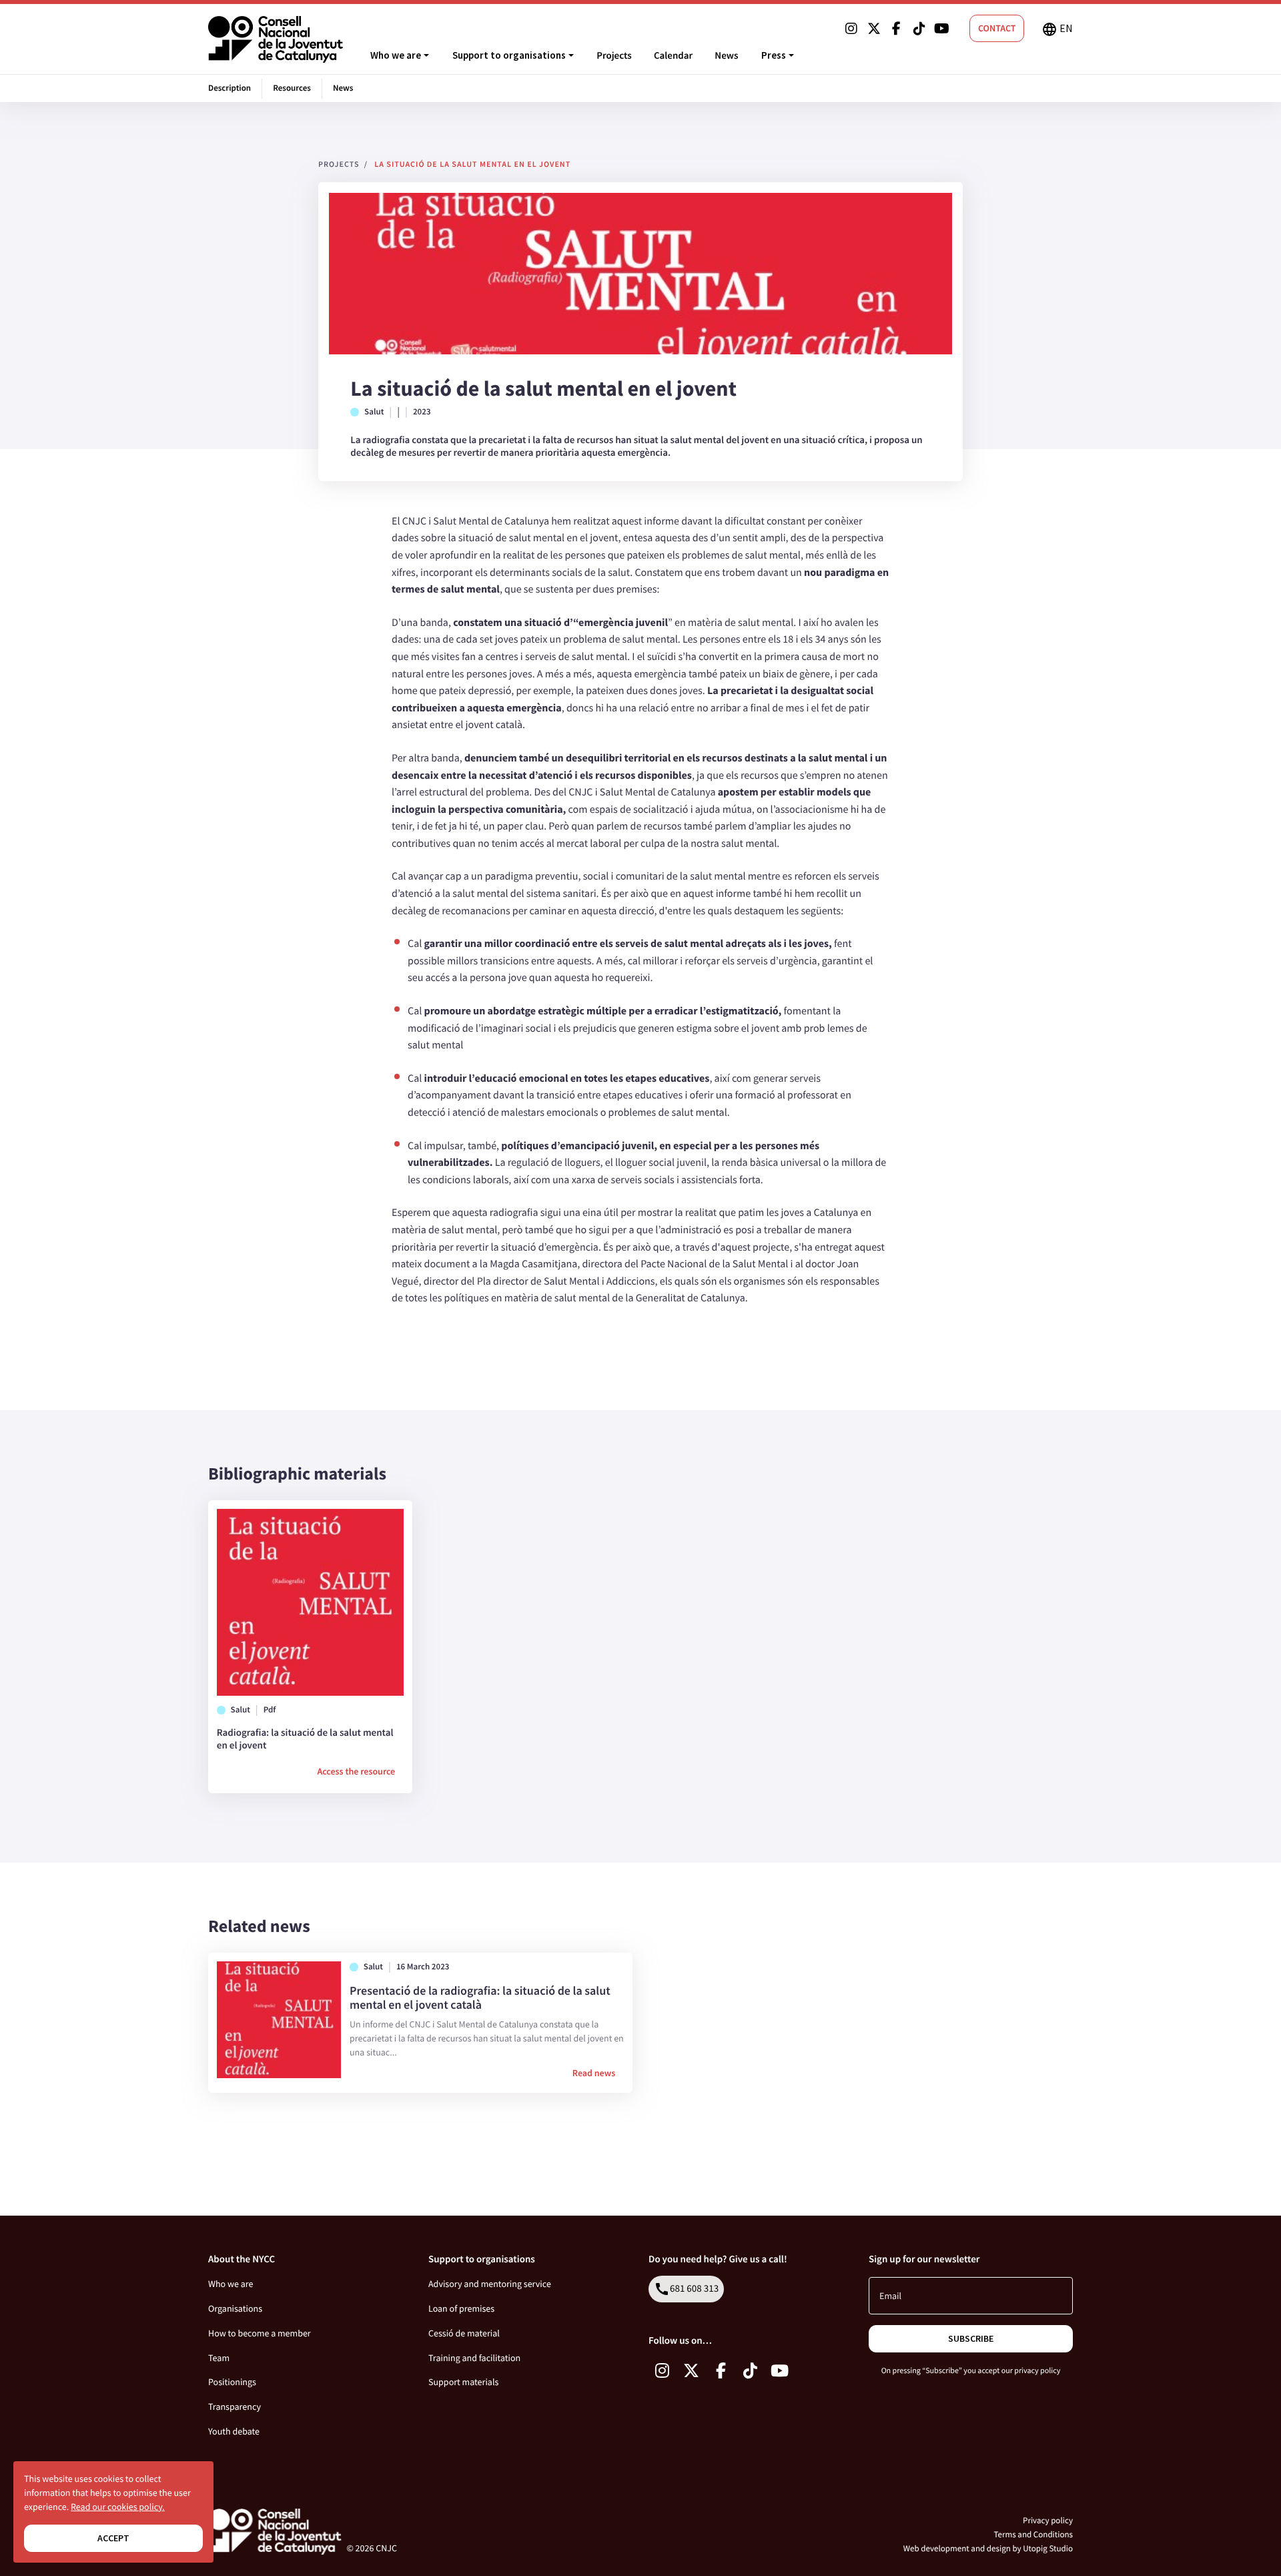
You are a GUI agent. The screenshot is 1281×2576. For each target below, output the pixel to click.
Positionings (232, 2382)
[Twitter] (874, 29)
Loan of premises (461, 2308)
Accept (113, 2538)
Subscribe (971, 2338)
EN (1057, 29)
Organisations (235, 2308)
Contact (997, 28)
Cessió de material (464, 2333)
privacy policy (1037, 2371)
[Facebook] (897, 29)
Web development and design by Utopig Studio (988, 2548)
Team (219, 2358)
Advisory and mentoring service (490, 2284)
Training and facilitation (474, 2358)
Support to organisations (509, 55)
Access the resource (356, 1771)
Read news (594, 2073)
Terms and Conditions (1033, 2534)
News (726, 56)
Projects (614, 56)
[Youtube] (942, 29)
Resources (292, 88)
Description (230, 88)
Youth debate (234, 2431)
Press (774, 55)
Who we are (396, 55)
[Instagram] (851, 29)
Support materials (463, 2382)
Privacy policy (1048, 2520)
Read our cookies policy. (118, 2507)
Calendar (673, 56)
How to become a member (260, 2333)
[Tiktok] (919, 29)
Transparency (235, 2406)
